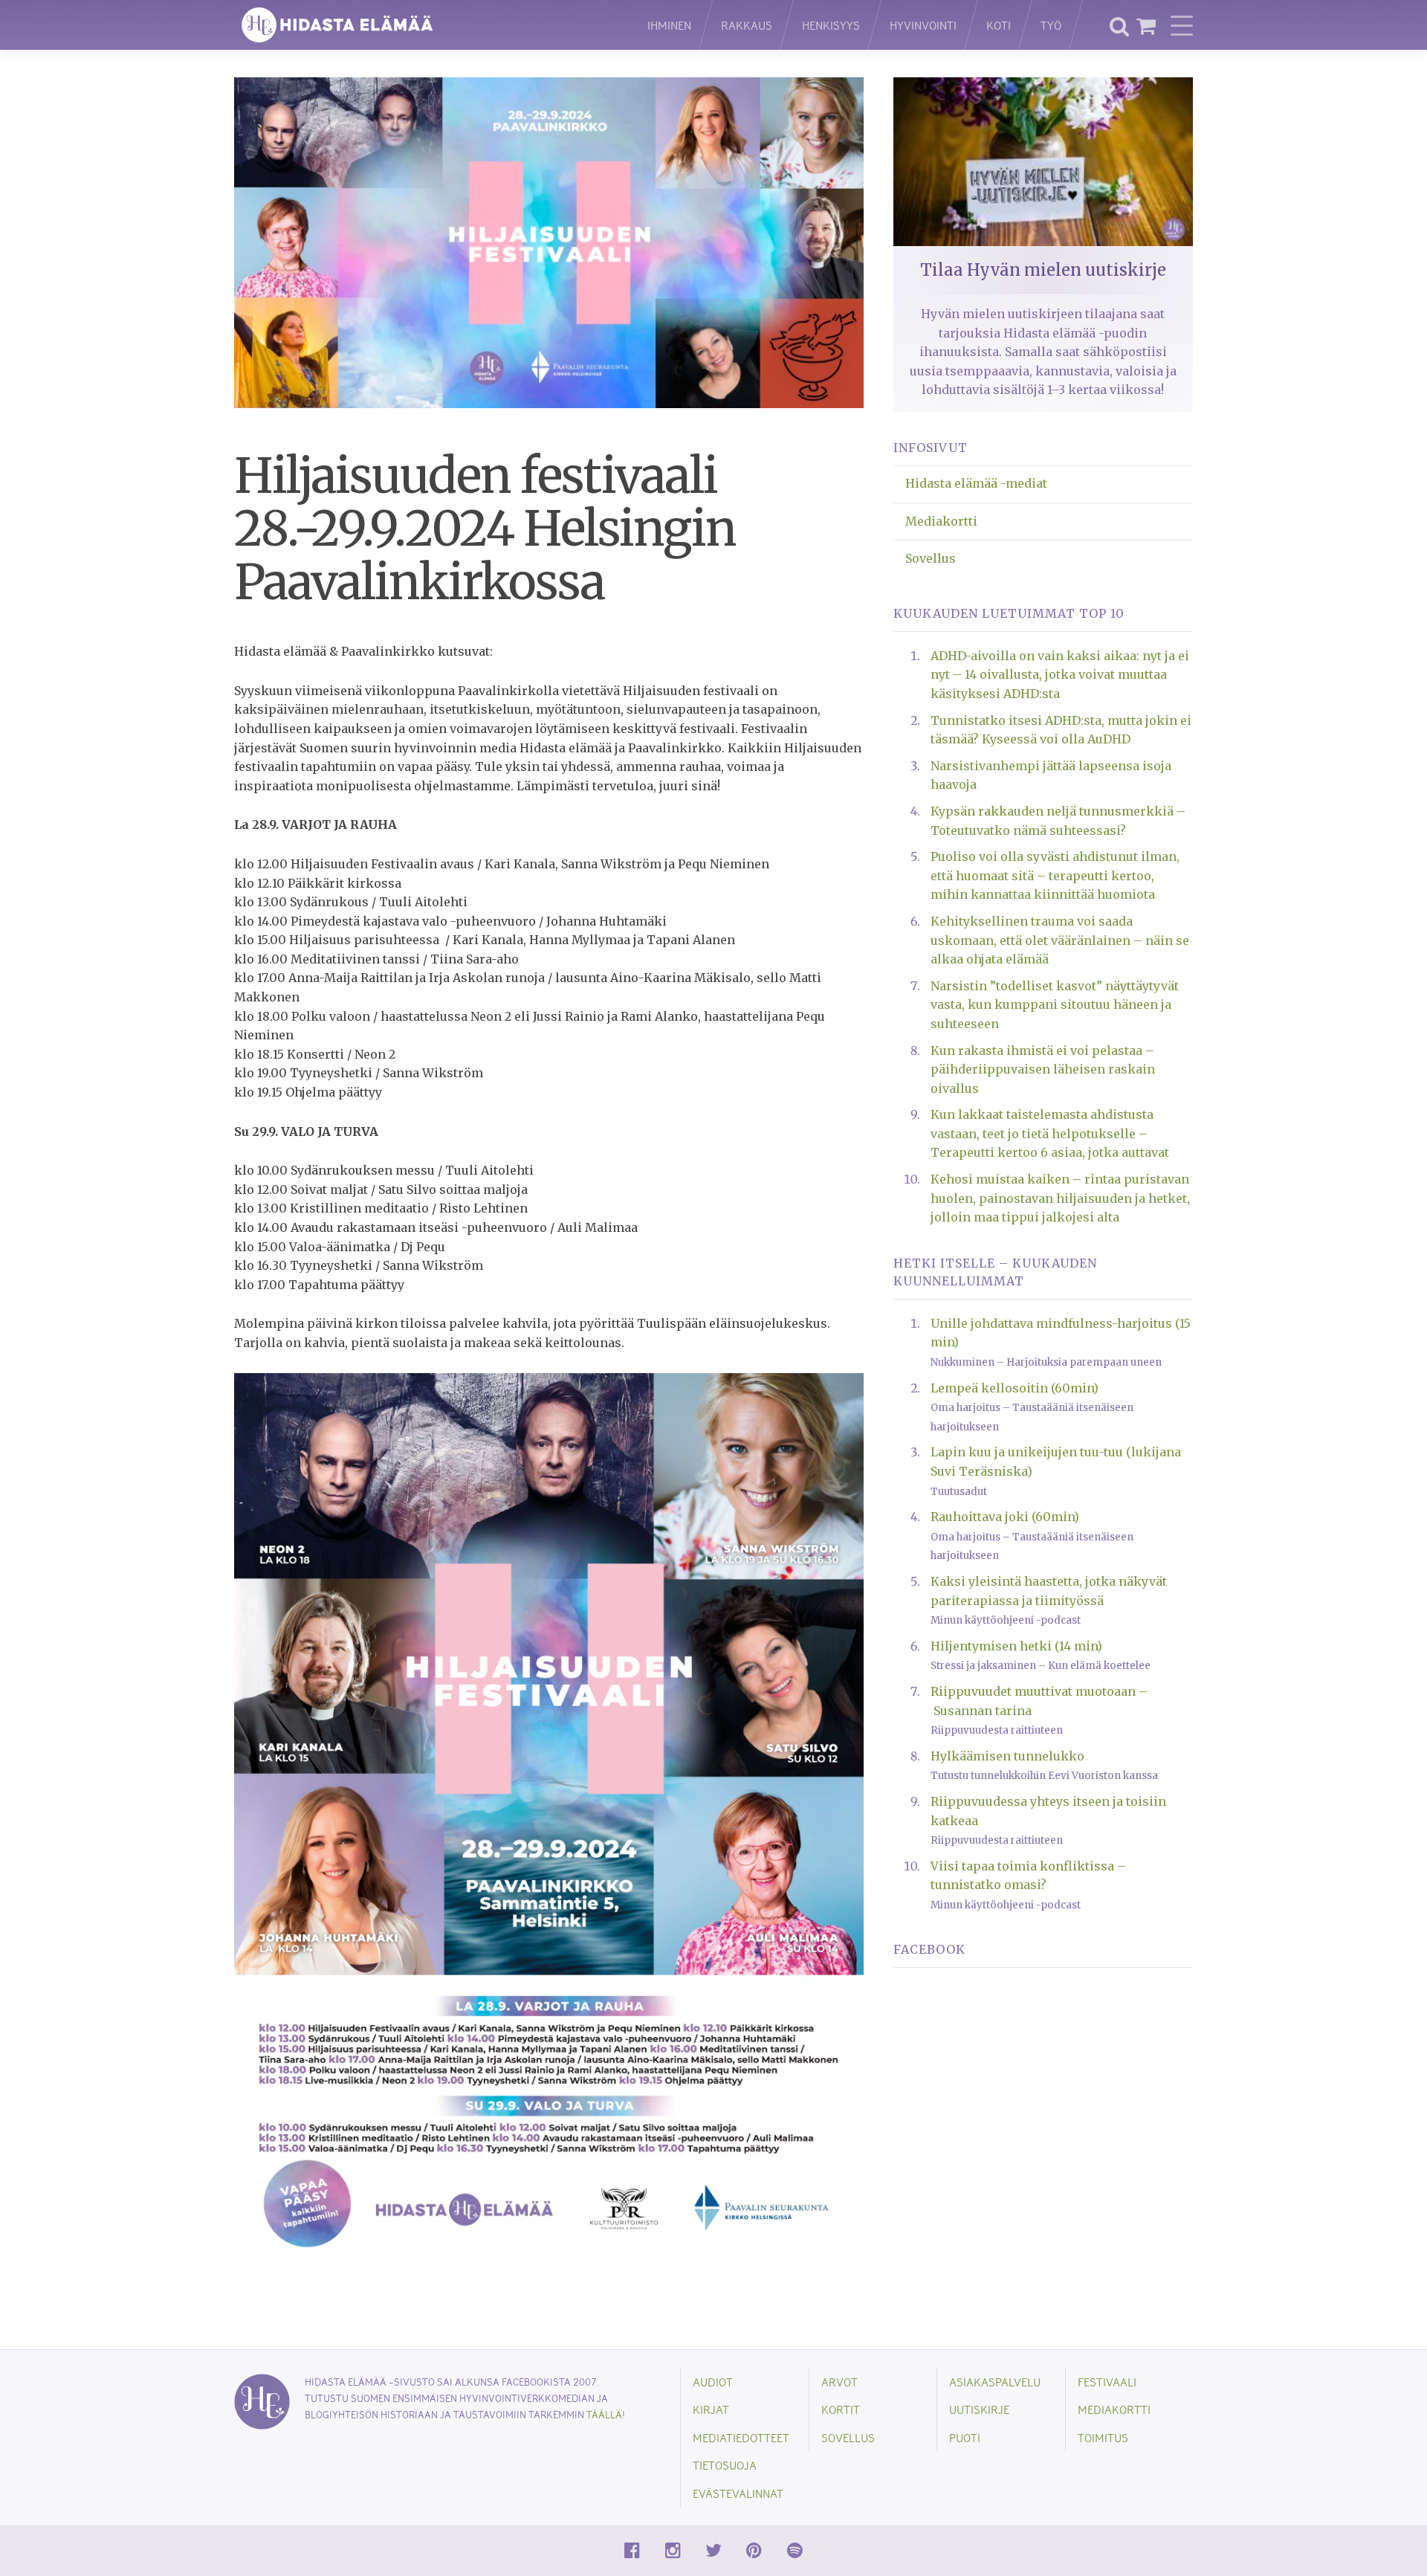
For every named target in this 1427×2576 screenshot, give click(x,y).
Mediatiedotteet (741, 2437)
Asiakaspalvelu (995, 2382)
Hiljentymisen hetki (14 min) (1016, 1646)
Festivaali (1107, 2382)
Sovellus (931, 558)
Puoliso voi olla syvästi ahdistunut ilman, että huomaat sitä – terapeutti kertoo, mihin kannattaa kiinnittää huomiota (1055, 875)
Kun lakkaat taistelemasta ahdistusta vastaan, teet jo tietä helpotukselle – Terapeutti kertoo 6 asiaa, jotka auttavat (1050, 1133)
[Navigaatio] (1182, 25)
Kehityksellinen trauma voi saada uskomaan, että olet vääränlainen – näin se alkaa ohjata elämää (1060, 940)
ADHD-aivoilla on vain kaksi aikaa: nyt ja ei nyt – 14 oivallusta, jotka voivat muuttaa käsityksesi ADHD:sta (1060, 675)
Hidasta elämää (425, 25)
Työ (1051, 25)
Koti (999, 25)
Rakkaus (747, 25)
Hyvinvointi (923, 25)
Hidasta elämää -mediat (976, 483)
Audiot (713, 2382)
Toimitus (1103, 2437)
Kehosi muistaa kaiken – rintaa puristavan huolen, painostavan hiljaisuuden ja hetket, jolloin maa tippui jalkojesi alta (1060, 1198)
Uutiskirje (979, 2409)
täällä (604, 2414)
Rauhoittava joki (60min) (1005, 1517)
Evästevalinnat (738, 2493)
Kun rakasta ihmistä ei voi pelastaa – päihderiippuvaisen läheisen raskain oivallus (1043, 1069)
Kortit (841, 2409)
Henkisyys (831, 25)
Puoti (965, 2437)
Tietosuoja (725, 2465)
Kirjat (711, 2409)
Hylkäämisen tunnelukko (1007, 1756)
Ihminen (669, 25)
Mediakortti (941, 521)
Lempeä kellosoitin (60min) (1015, 1388)
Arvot (839, 2382)
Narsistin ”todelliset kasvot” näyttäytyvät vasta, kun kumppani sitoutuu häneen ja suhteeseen (1055, 1005)
